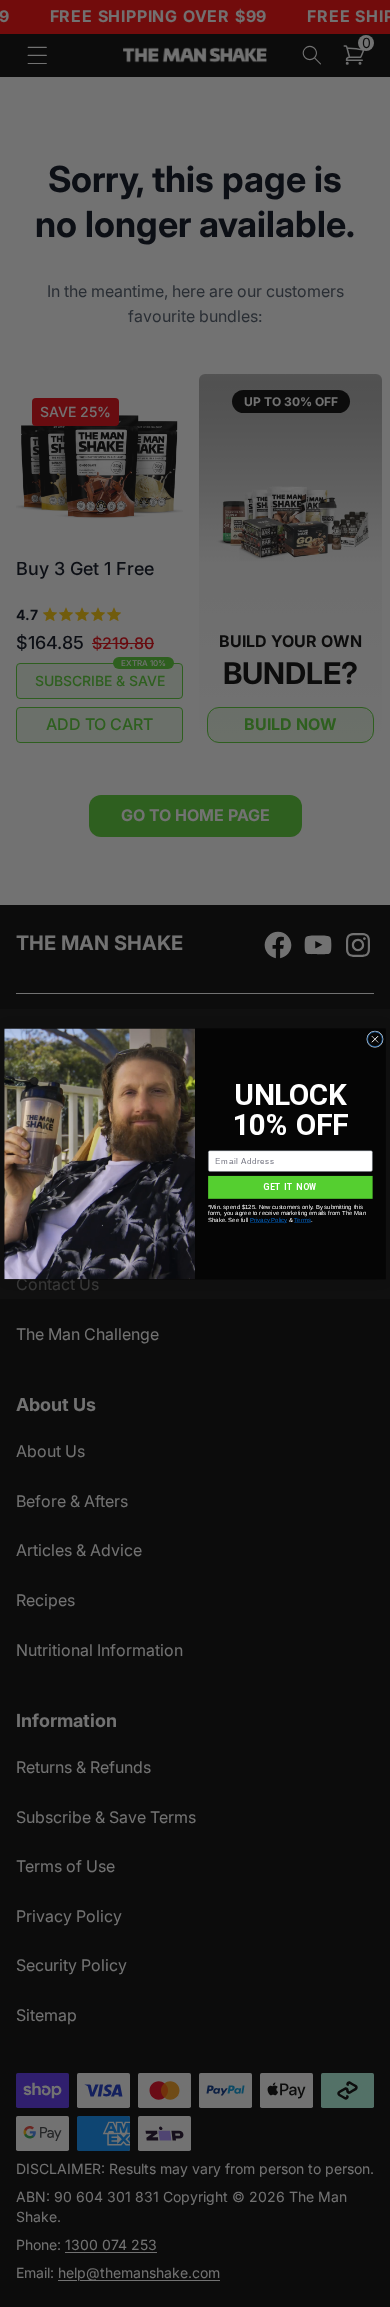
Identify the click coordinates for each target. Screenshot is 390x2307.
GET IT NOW (290, 1187)
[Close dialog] (375, 1038)
